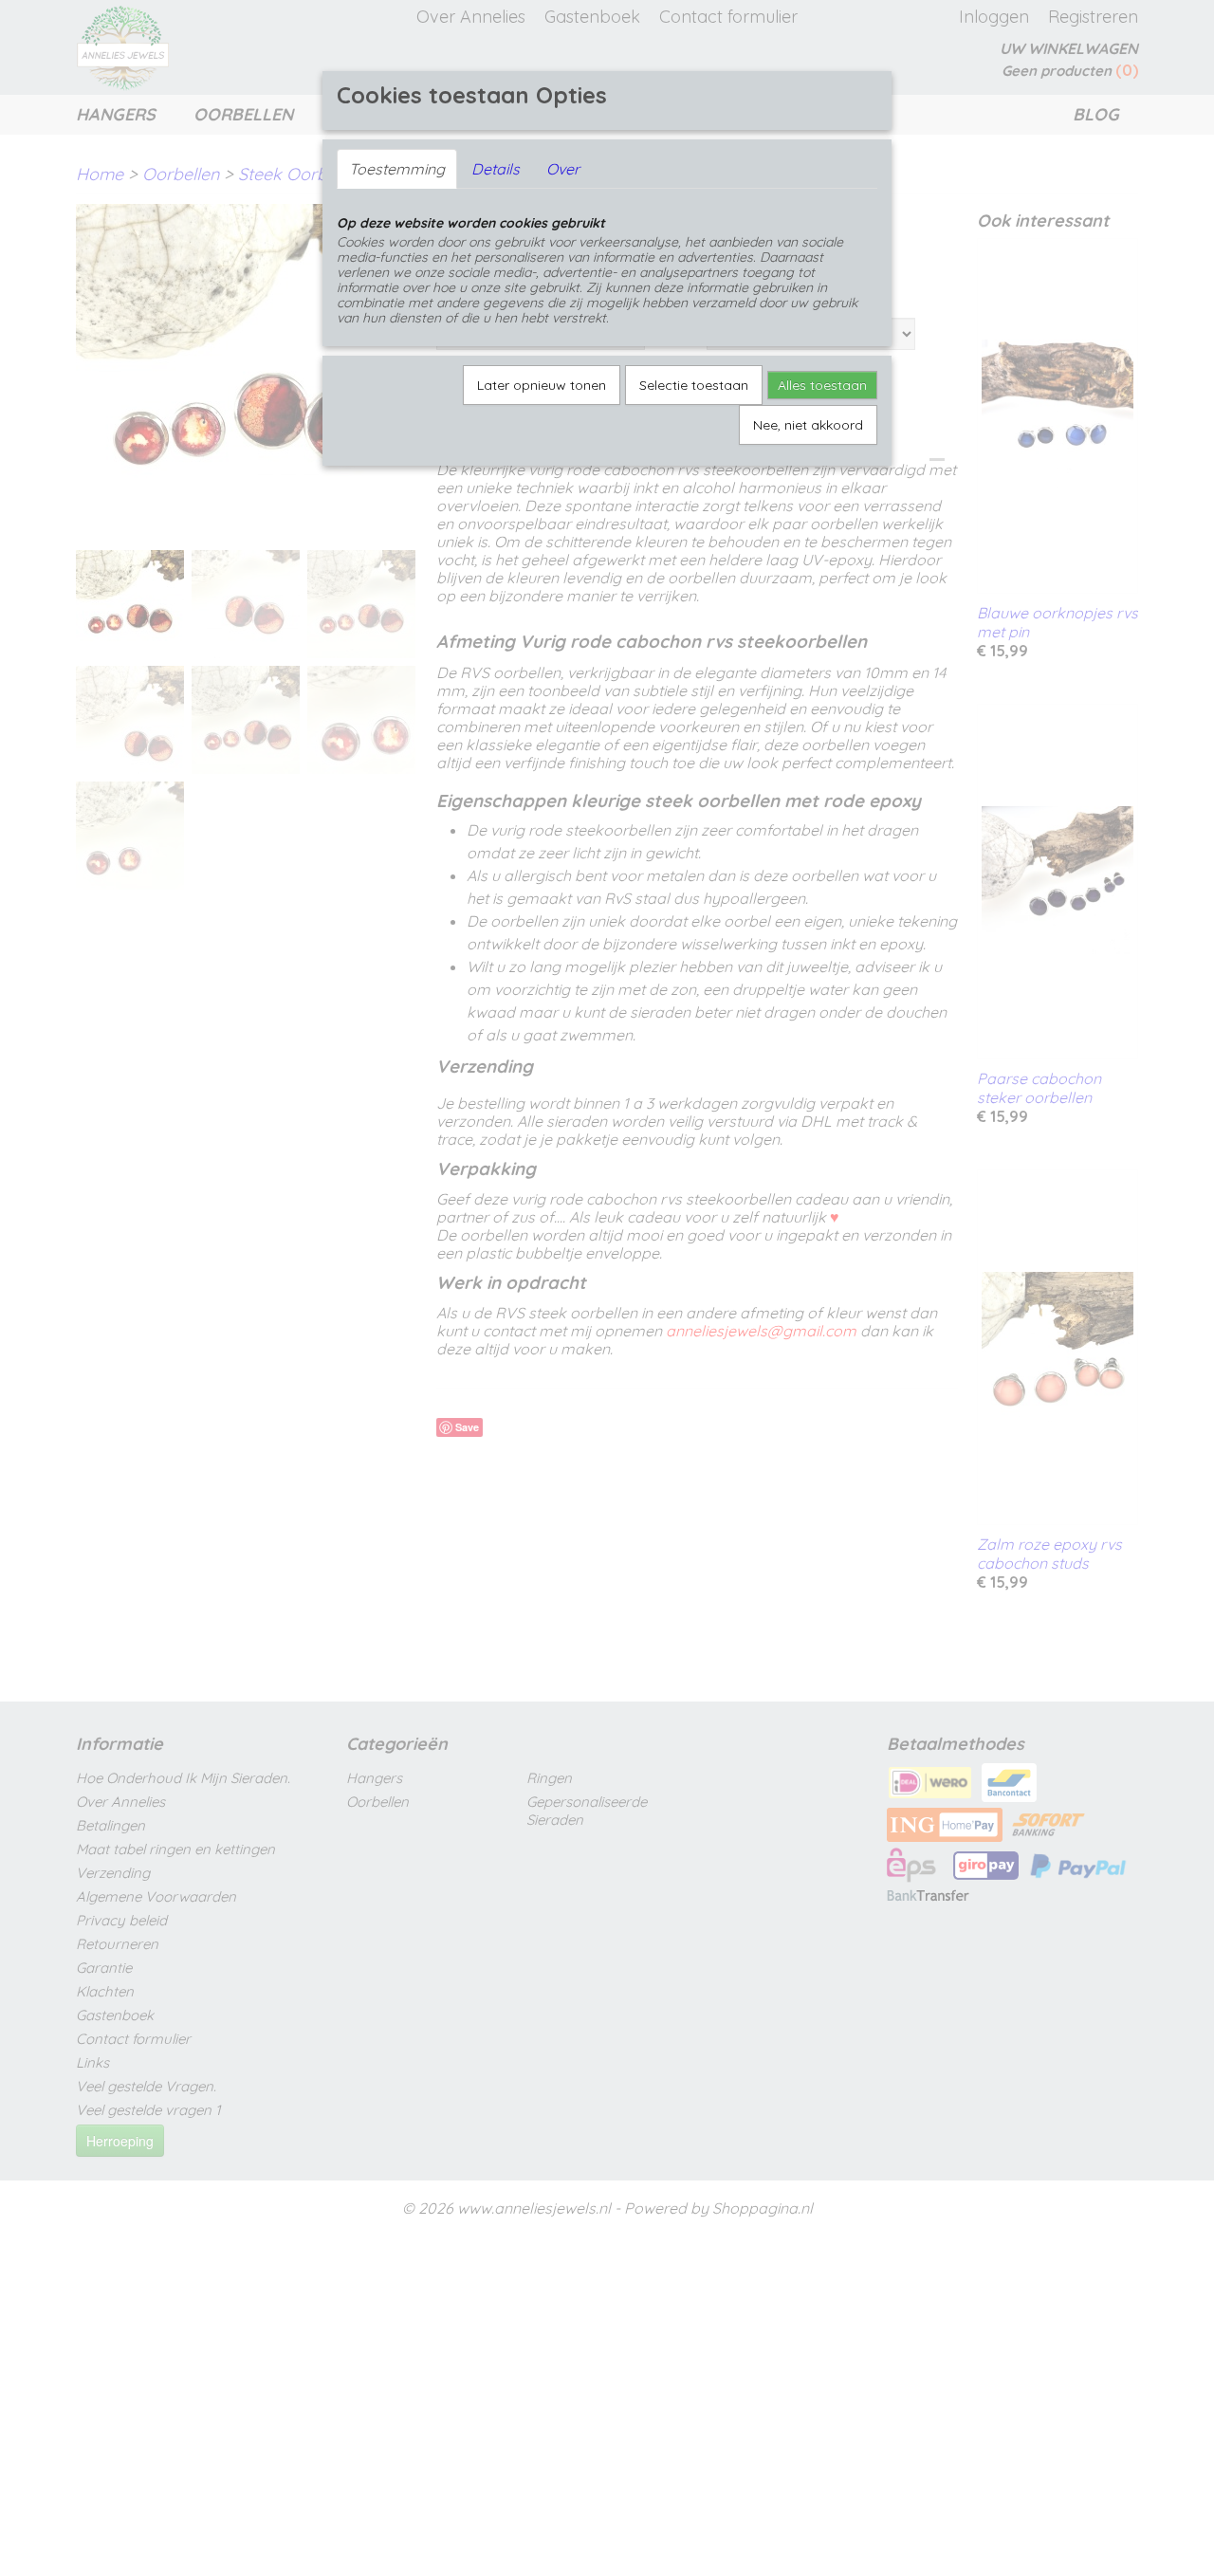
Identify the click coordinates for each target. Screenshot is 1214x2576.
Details (496, 169)
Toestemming (397, 169)
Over (563, 169)
